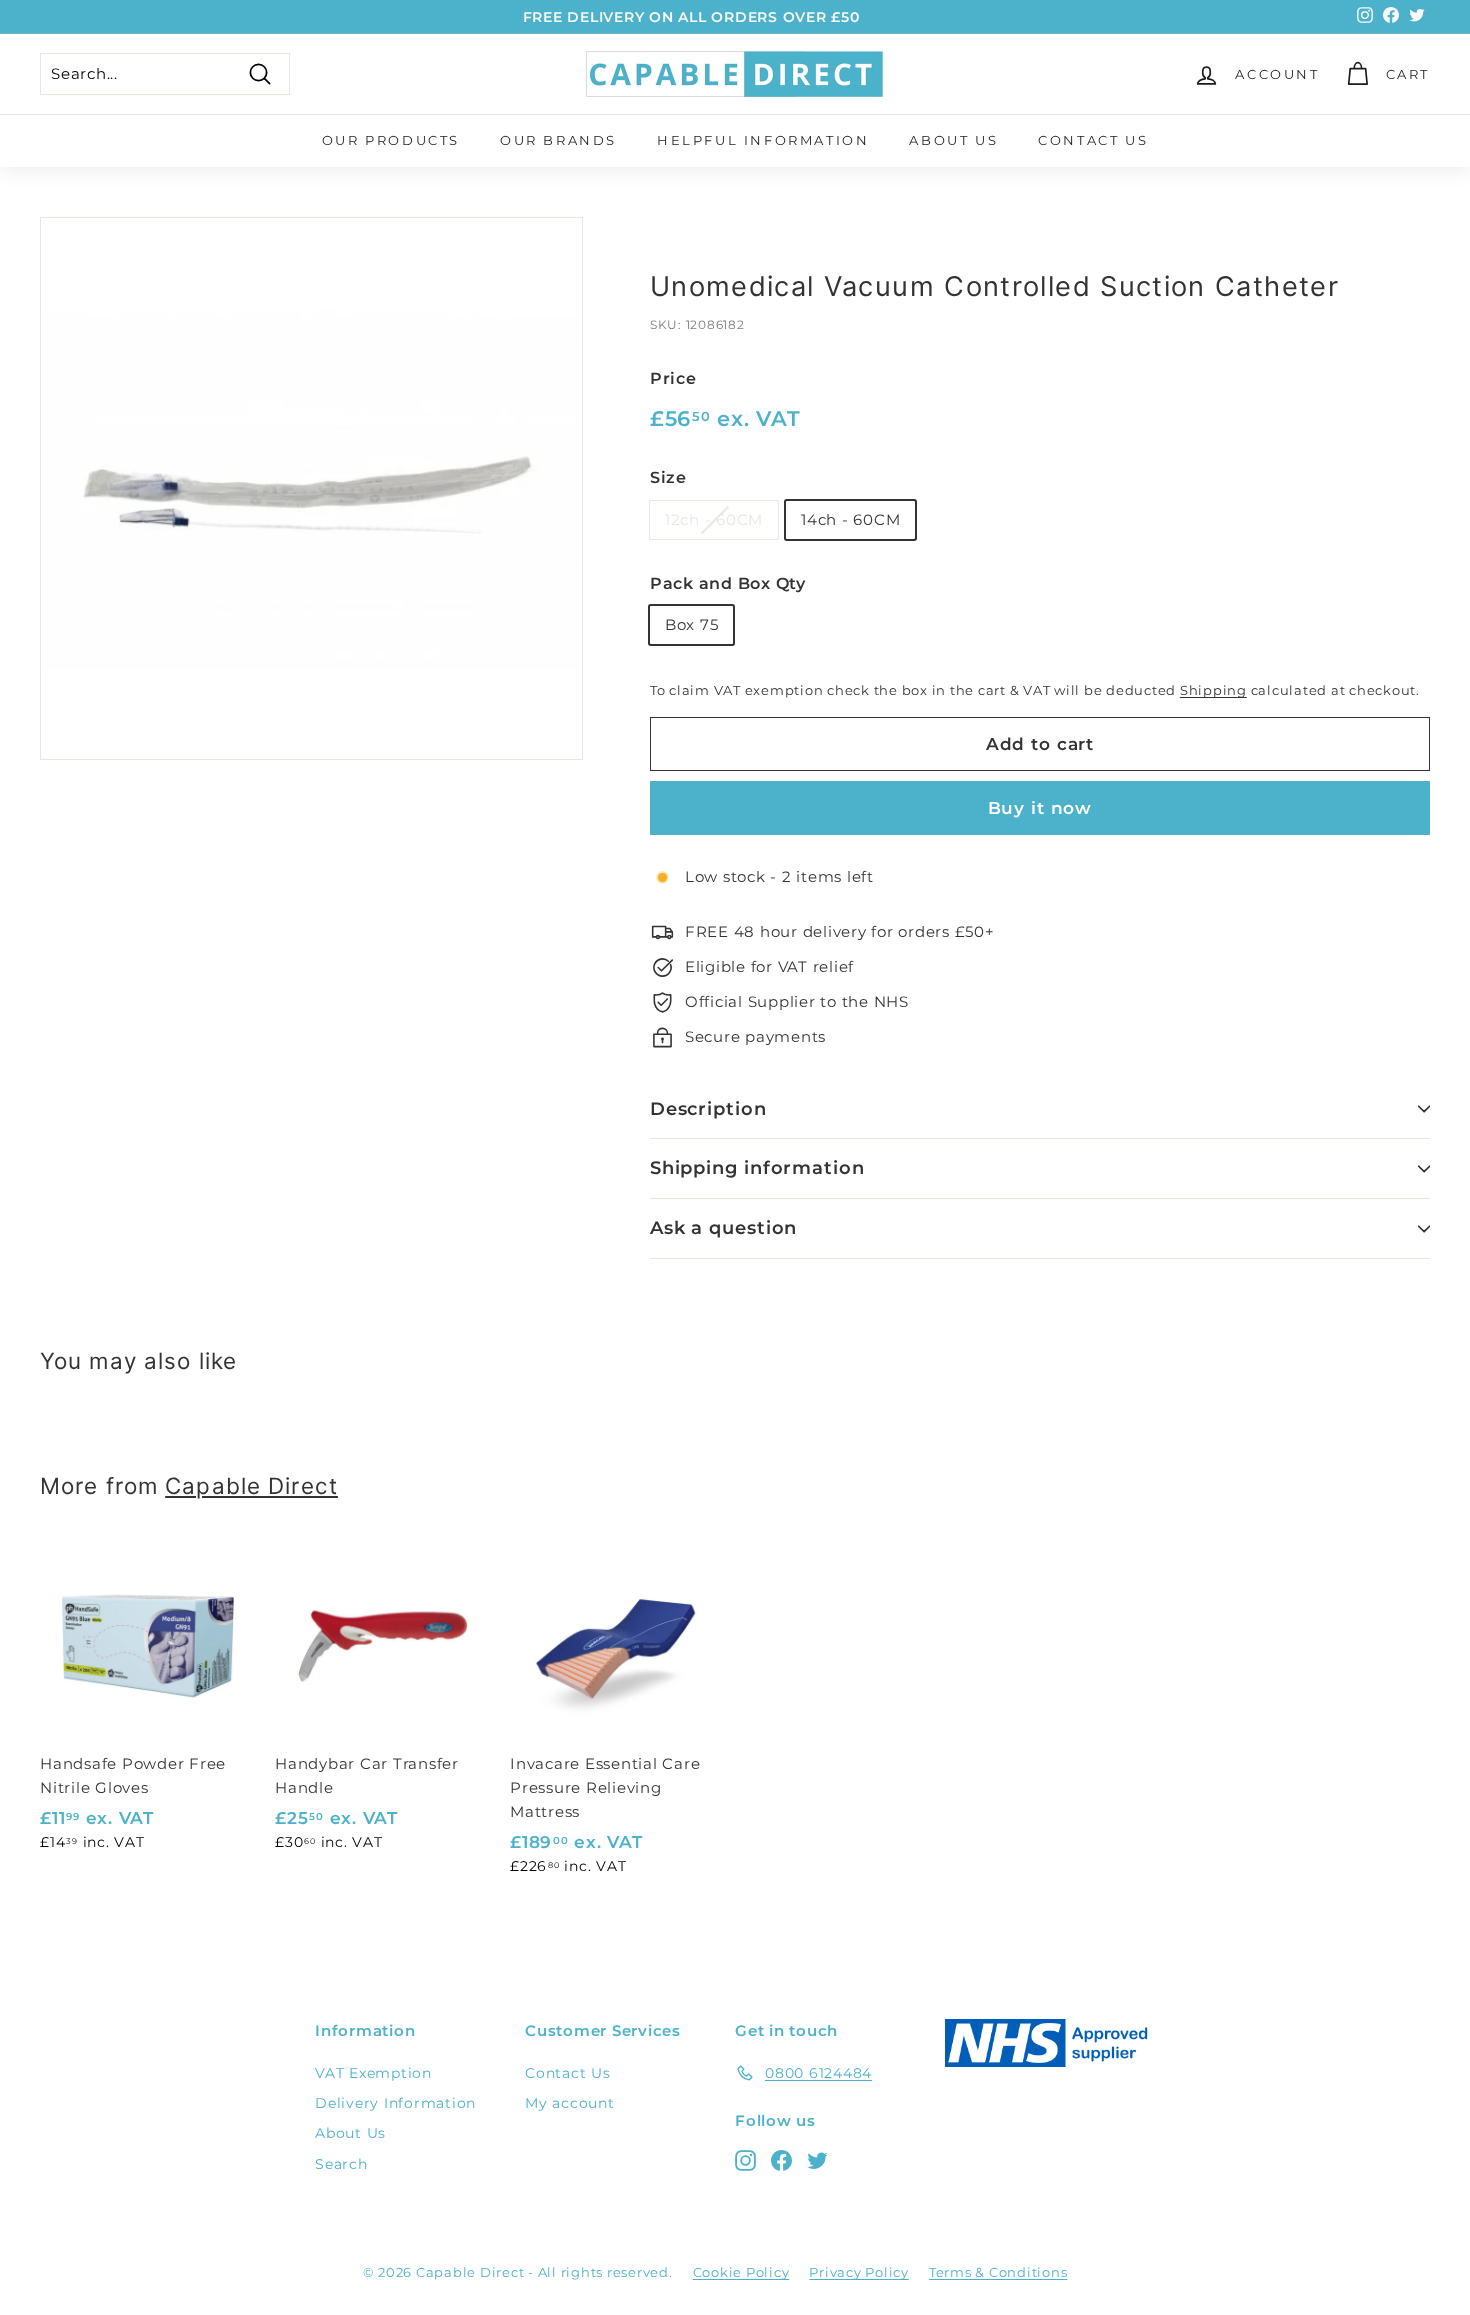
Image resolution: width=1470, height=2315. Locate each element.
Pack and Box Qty (728, 583)
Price (673, 378)
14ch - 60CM (850, 519)
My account (570, 2103)
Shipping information (757, 1168)
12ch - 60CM (714, 519)
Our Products (391, 140)
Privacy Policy (859, 2272)
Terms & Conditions (998, 2272)
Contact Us (1093, 140)
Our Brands (558, 140)
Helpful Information (763, 140)
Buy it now (1040, 808)
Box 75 (692, 624)
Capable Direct (251, 1485)
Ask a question (724, 1228)
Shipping (1213, 690)
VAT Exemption (373, 2073)
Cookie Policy (741, 2272)
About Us (953, 140)
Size (668, 477)
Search (341, 2164)
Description (708, 1109)
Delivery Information (395, 2103)
